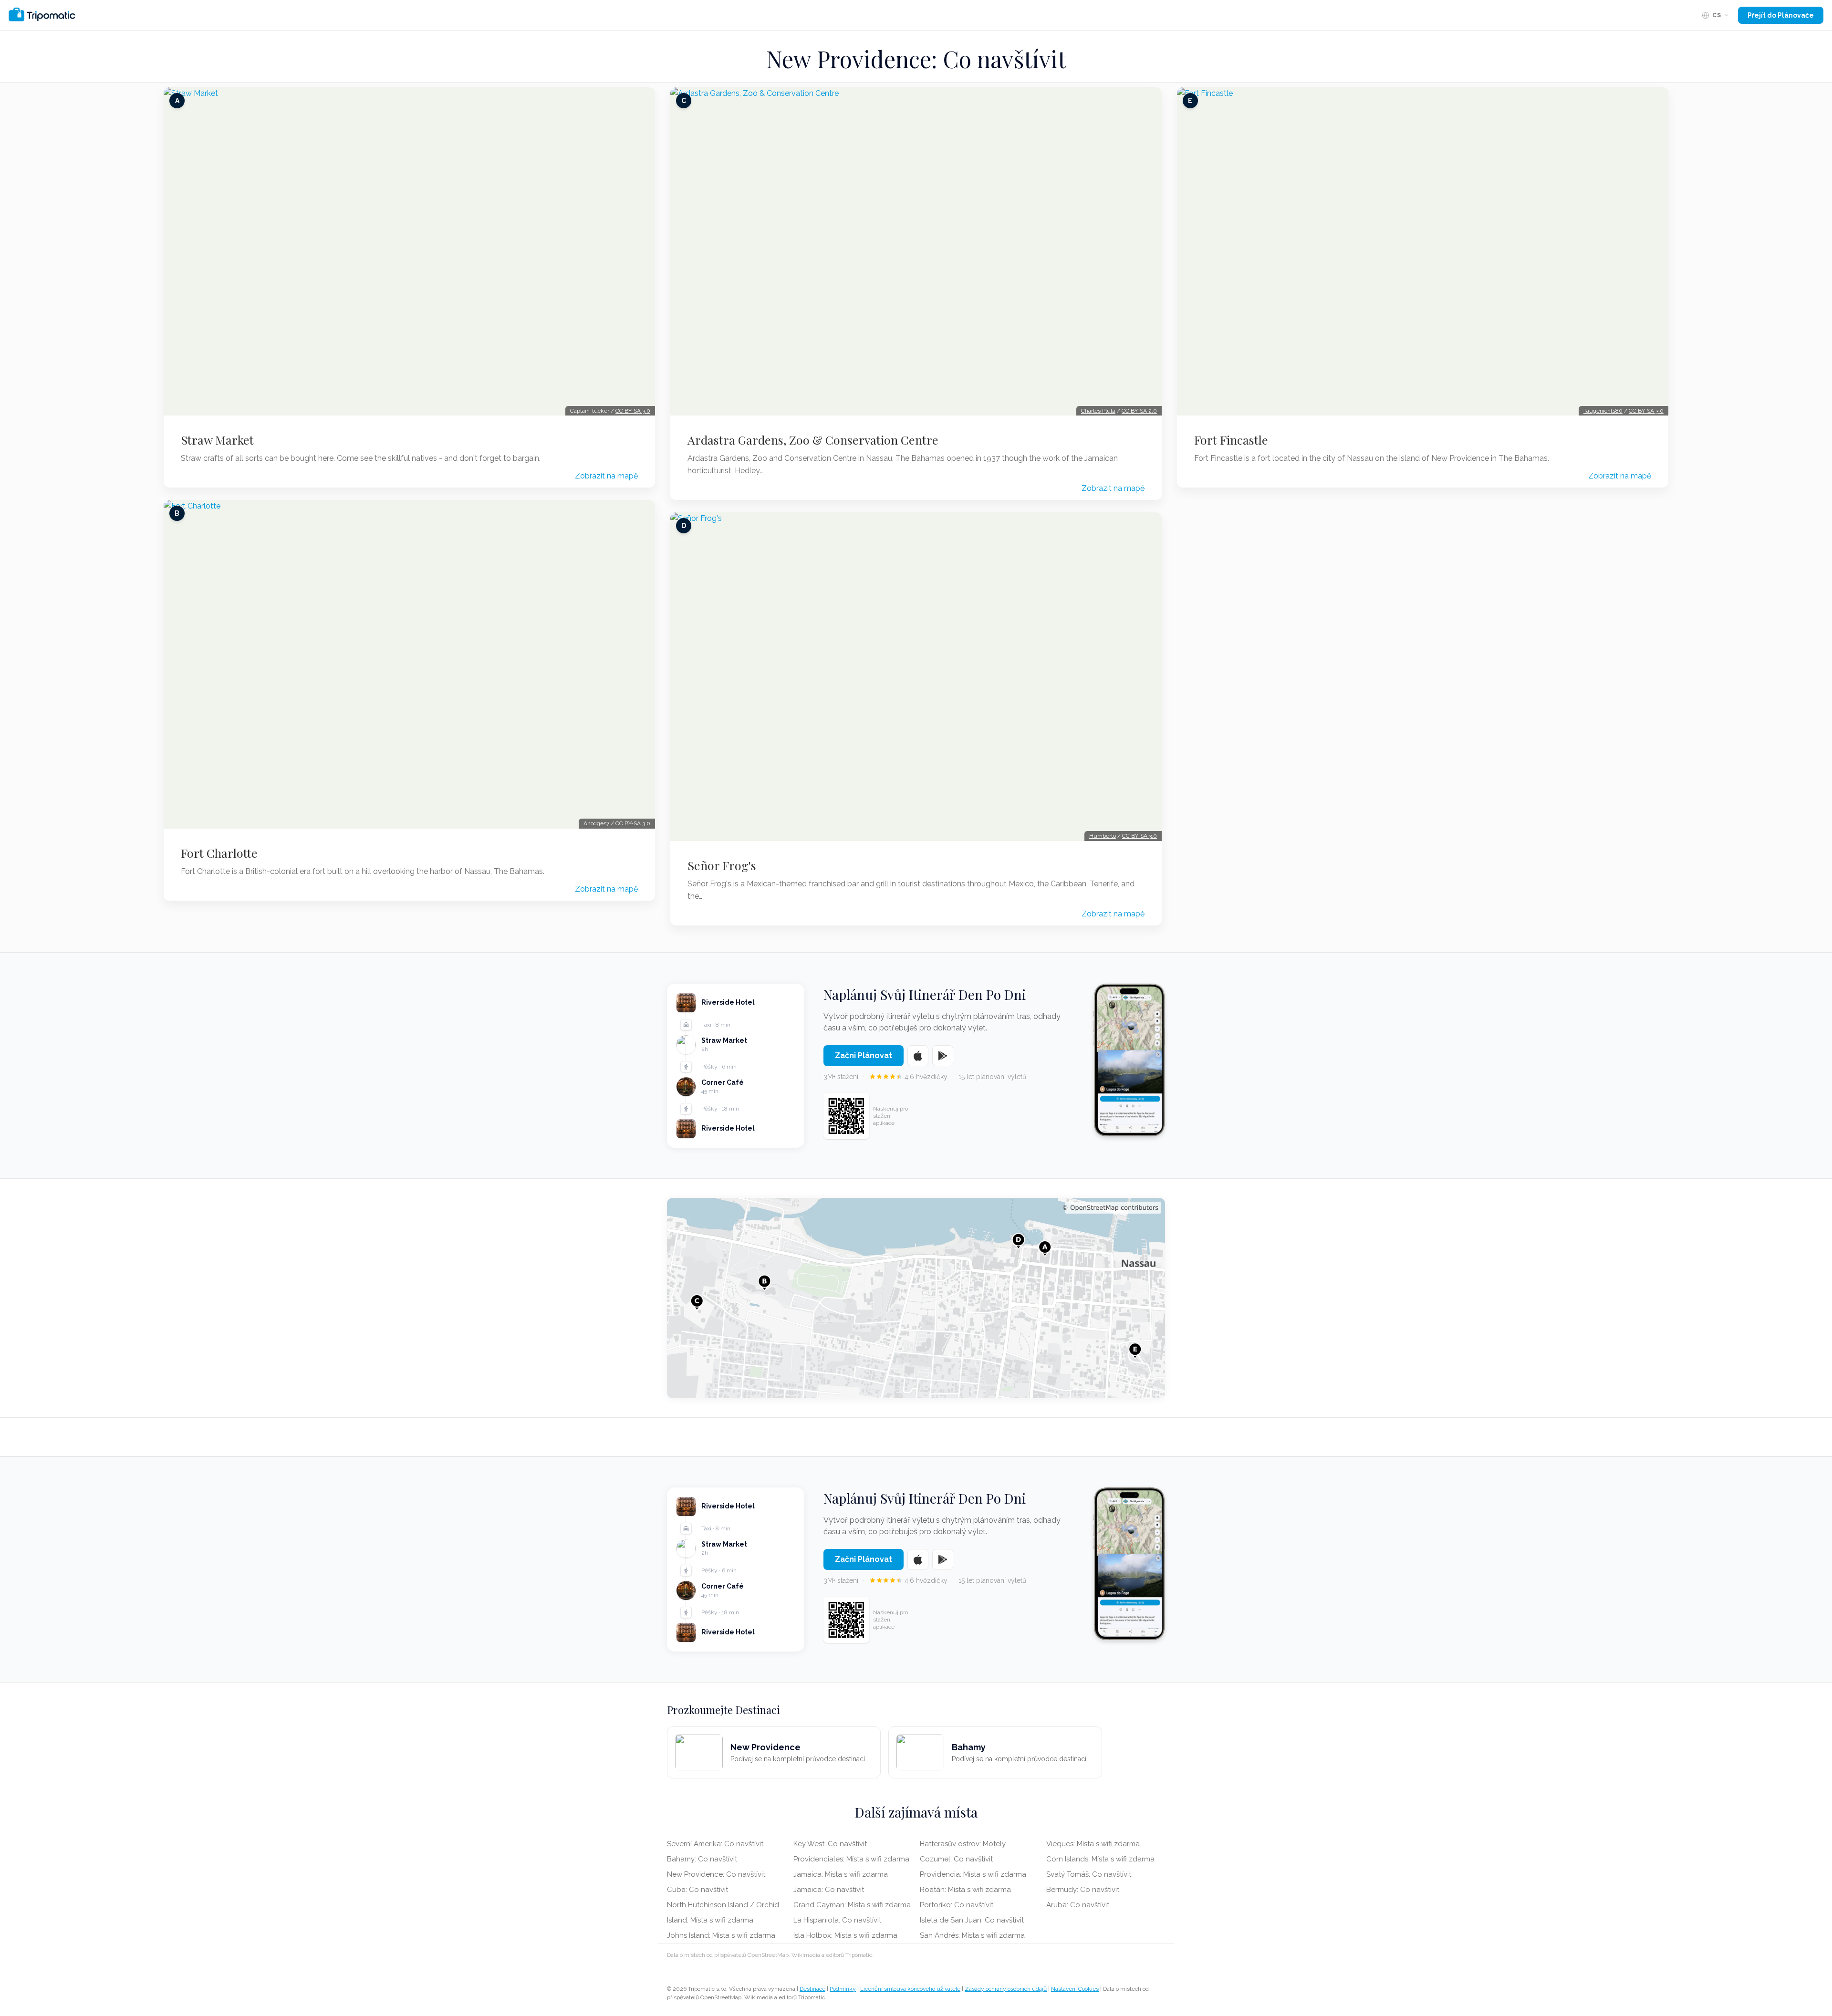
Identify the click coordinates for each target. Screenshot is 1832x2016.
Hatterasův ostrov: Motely (963, 1844)
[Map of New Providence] (916, 1298)
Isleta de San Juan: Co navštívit (972, 1920)
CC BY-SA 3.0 (633, 411)
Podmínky (843, 1989)
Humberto (1103, 836)
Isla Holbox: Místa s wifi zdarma (845, 1935)
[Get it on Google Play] (943, 1056)
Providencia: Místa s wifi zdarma (973, 1874)
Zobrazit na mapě (606, 476)
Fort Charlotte (219, 853)
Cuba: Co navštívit (697, 1890)
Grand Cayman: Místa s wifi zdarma (852, 1905)
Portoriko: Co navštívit (957, 1905)
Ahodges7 (596, 823)
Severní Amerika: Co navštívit (715, 1844)
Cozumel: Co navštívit (956, 1859)
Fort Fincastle (1231, 440)
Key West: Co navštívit (830, 1844)
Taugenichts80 (1603, 411)
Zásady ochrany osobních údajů (1006, 1989)
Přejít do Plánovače (1781, 15)
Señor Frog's (722, 865)
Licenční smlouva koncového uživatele (910, 1989)
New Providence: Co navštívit (716, 1874)
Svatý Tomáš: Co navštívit (1089, 1874)
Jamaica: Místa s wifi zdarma (841, 1874)
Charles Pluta (1098, 411)
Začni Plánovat (864, 1055)
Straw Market (217, 440)
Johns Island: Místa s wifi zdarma (721, 1935)
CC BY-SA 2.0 (1139, 411)
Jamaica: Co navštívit (829, 1890)
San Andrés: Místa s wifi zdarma (972, 1935)
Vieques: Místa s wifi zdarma (1093, 1844)
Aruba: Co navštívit (1078, 1905)
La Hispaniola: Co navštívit (837, 1920)
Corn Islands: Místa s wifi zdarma (1100, 1859)
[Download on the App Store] (918, 1056)
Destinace (812, 1989)
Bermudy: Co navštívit (1083, 1890)
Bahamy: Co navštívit (702, 1859)
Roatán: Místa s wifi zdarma (965, 1890)
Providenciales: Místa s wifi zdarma (851, 1859)
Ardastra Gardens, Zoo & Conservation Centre (813, 440)
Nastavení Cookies (1075, 1989)
